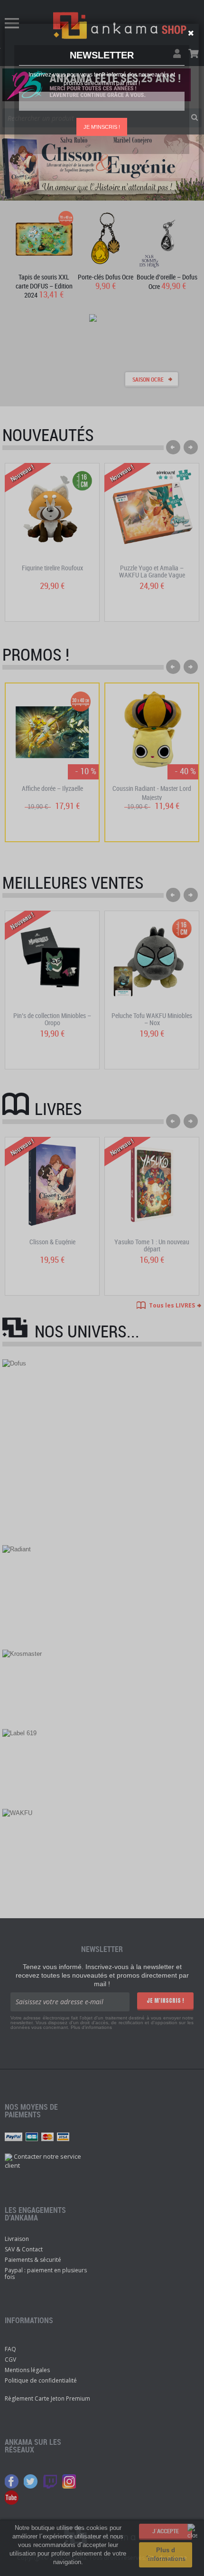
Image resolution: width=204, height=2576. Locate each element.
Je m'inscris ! (102, 127)
